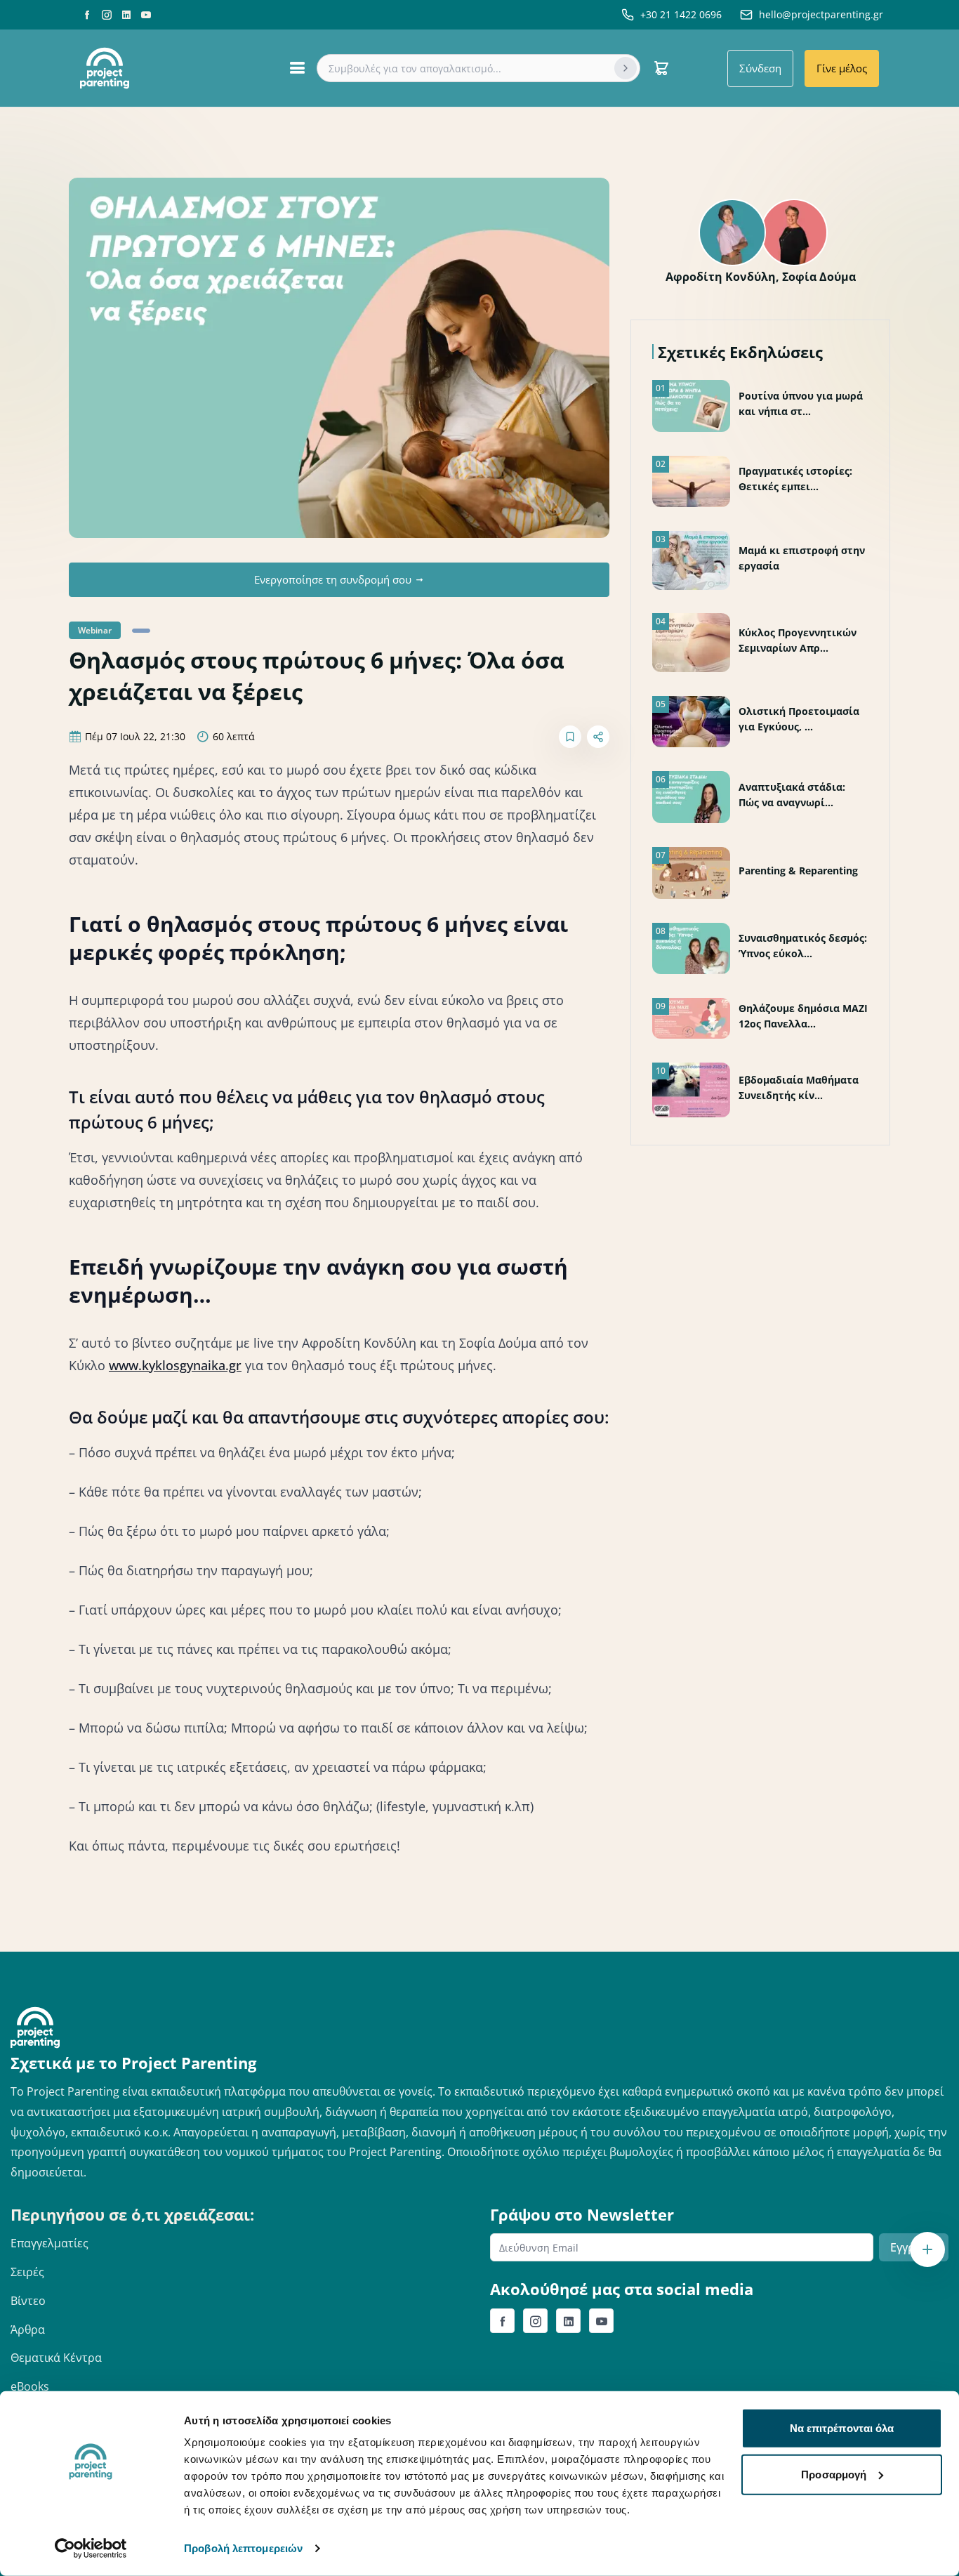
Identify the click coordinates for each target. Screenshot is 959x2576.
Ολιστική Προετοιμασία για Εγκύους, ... (799, 719)
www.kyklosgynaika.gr (175, 1365)
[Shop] (661, 68)
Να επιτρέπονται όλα (842, 2428)
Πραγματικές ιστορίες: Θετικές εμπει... (795, 479)
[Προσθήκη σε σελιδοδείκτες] (570, 737)
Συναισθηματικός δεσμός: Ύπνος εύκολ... (803, 946)
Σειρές (27, 2272)
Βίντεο (28, 2301)
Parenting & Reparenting (798, 870)
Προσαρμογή (834, 2474)
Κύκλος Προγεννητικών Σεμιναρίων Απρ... (798, 640)
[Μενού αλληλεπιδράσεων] (927, 2249)
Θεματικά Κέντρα (56, 2358)
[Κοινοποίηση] (598, 737)
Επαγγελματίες (49, 2243)
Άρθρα (28, 2329)
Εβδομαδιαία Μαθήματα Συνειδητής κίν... (799, 1087)
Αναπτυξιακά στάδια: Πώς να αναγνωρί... (792, 795)
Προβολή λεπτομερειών (243, 2548)
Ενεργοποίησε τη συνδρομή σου (333, 579)
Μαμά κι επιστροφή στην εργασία (802, 558)
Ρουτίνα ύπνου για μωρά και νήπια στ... (801, 403)
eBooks (30, 2386)
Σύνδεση (760, 68)
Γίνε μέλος (842, 68)
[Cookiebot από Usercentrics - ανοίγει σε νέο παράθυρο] (91, 2549)
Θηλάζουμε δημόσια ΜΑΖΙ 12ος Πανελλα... (803, 1016)
